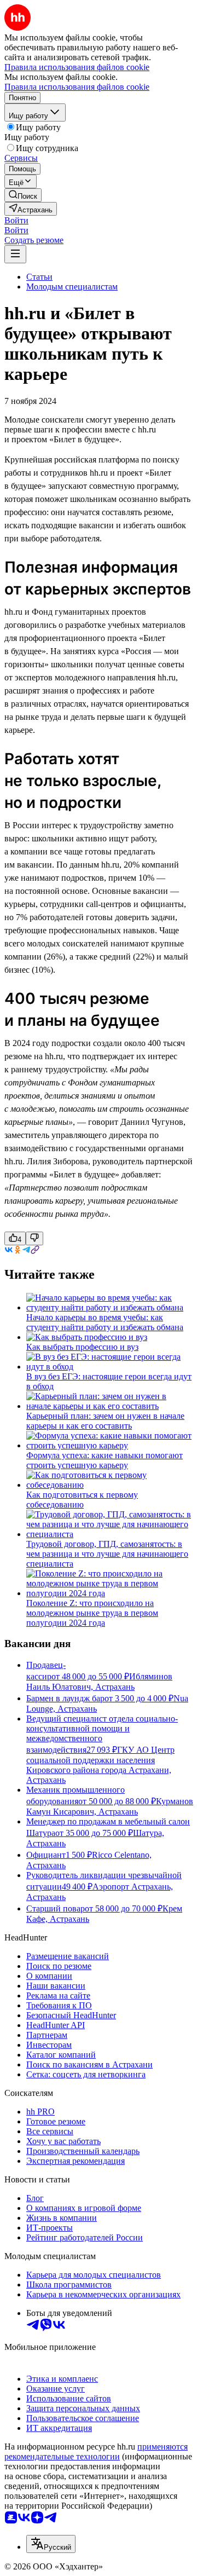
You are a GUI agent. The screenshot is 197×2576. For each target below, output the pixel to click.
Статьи (39, 277)
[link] (23, 195)
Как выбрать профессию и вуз (82, 1347)
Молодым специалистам (72, 287)
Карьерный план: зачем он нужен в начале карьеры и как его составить (105, 1421)
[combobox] (51, 2544)
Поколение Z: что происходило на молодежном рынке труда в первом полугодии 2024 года (92, 1613)
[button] (16, 220)
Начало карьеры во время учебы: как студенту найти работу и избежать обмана (105, 1322)
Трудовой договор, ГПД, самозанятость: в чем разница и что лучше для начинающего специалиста (107, 1554)
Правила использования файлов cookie (77, 87)
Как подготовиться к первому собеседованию (82, 1500)
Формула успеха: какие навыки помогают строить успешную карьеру (105, 1460)
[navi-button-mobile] (15, 254)
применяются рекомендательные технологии (96, 2451)
